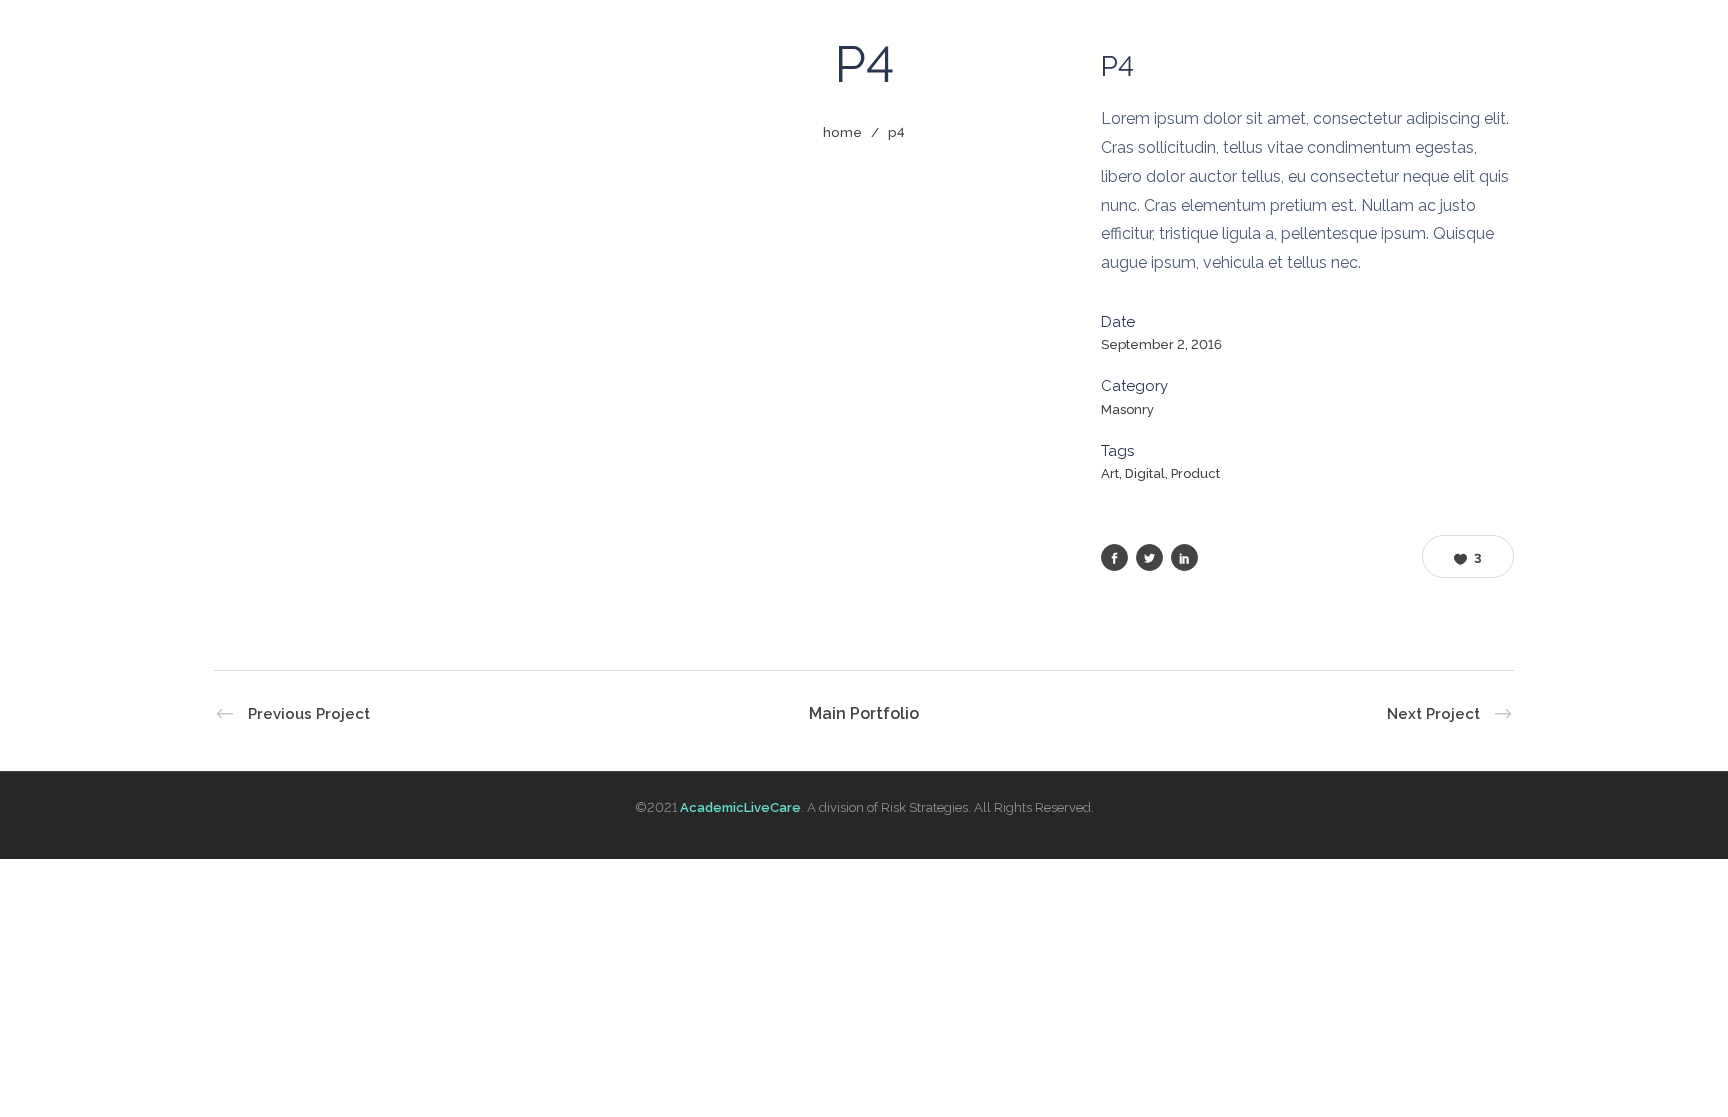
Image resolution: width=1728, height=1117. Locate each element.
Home (843, 132)
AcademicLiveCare (740, 807)
